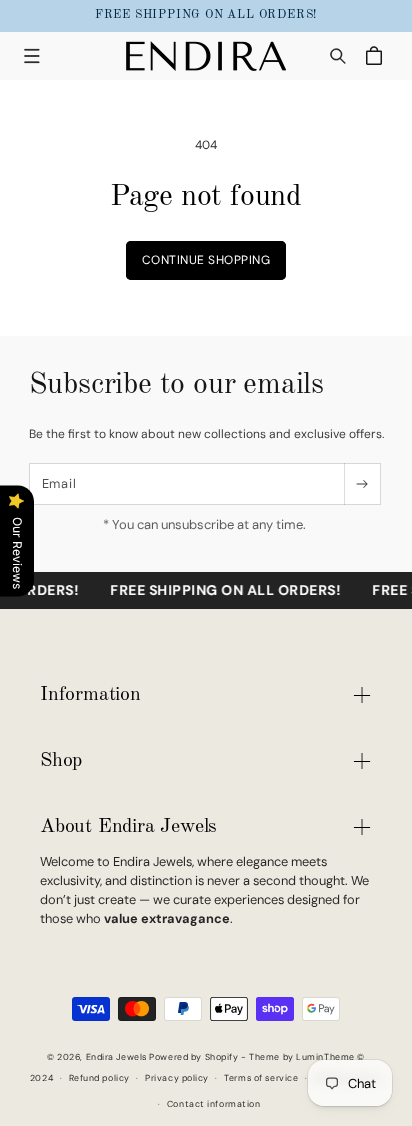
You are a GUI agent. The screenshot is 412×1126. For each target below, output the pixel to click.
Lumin (325, 1057)
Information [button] (90, 695)
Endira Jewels (116, 1057)
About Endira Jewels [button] (128, 827)
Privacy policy (177, 1078)
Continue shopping (206, 260)
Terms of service (261, 1078)
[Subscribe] (361, 484)
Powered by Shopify (193, 1057)
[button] (31, 55)
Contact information (214, 1104)
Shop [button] (61, 761)
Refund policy (99, 1078)
